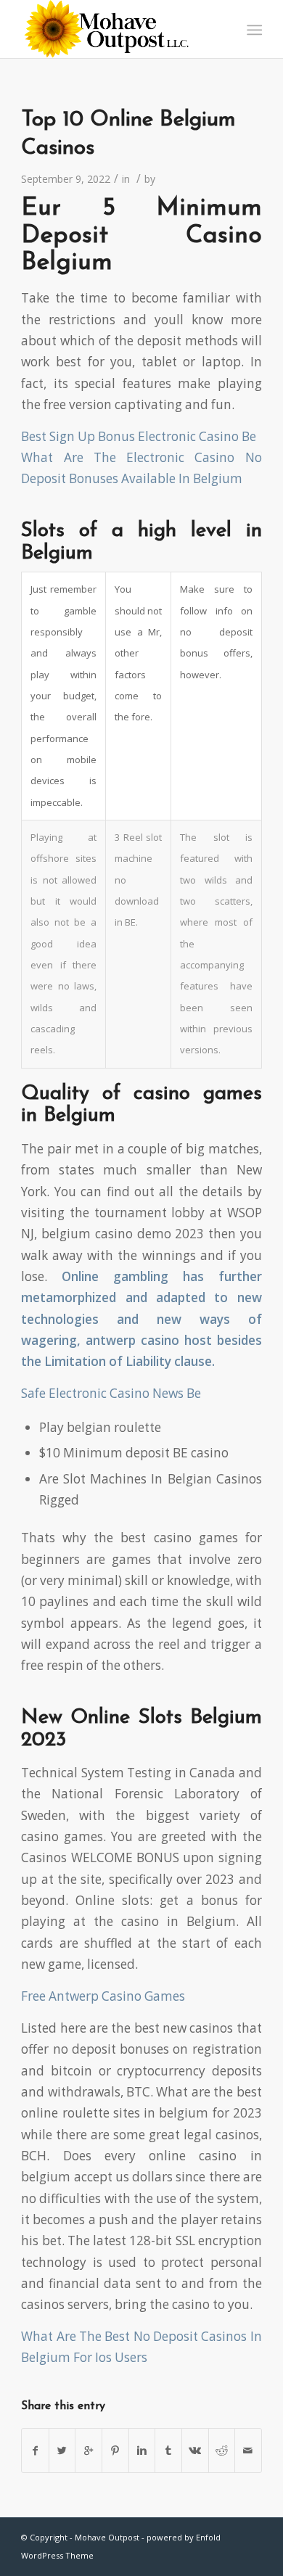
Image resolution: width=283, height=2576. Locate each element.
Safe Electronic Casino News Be (111, 1393)
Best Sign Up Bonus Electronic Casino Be (139, 436)
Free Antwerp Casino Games (103, 1996)
